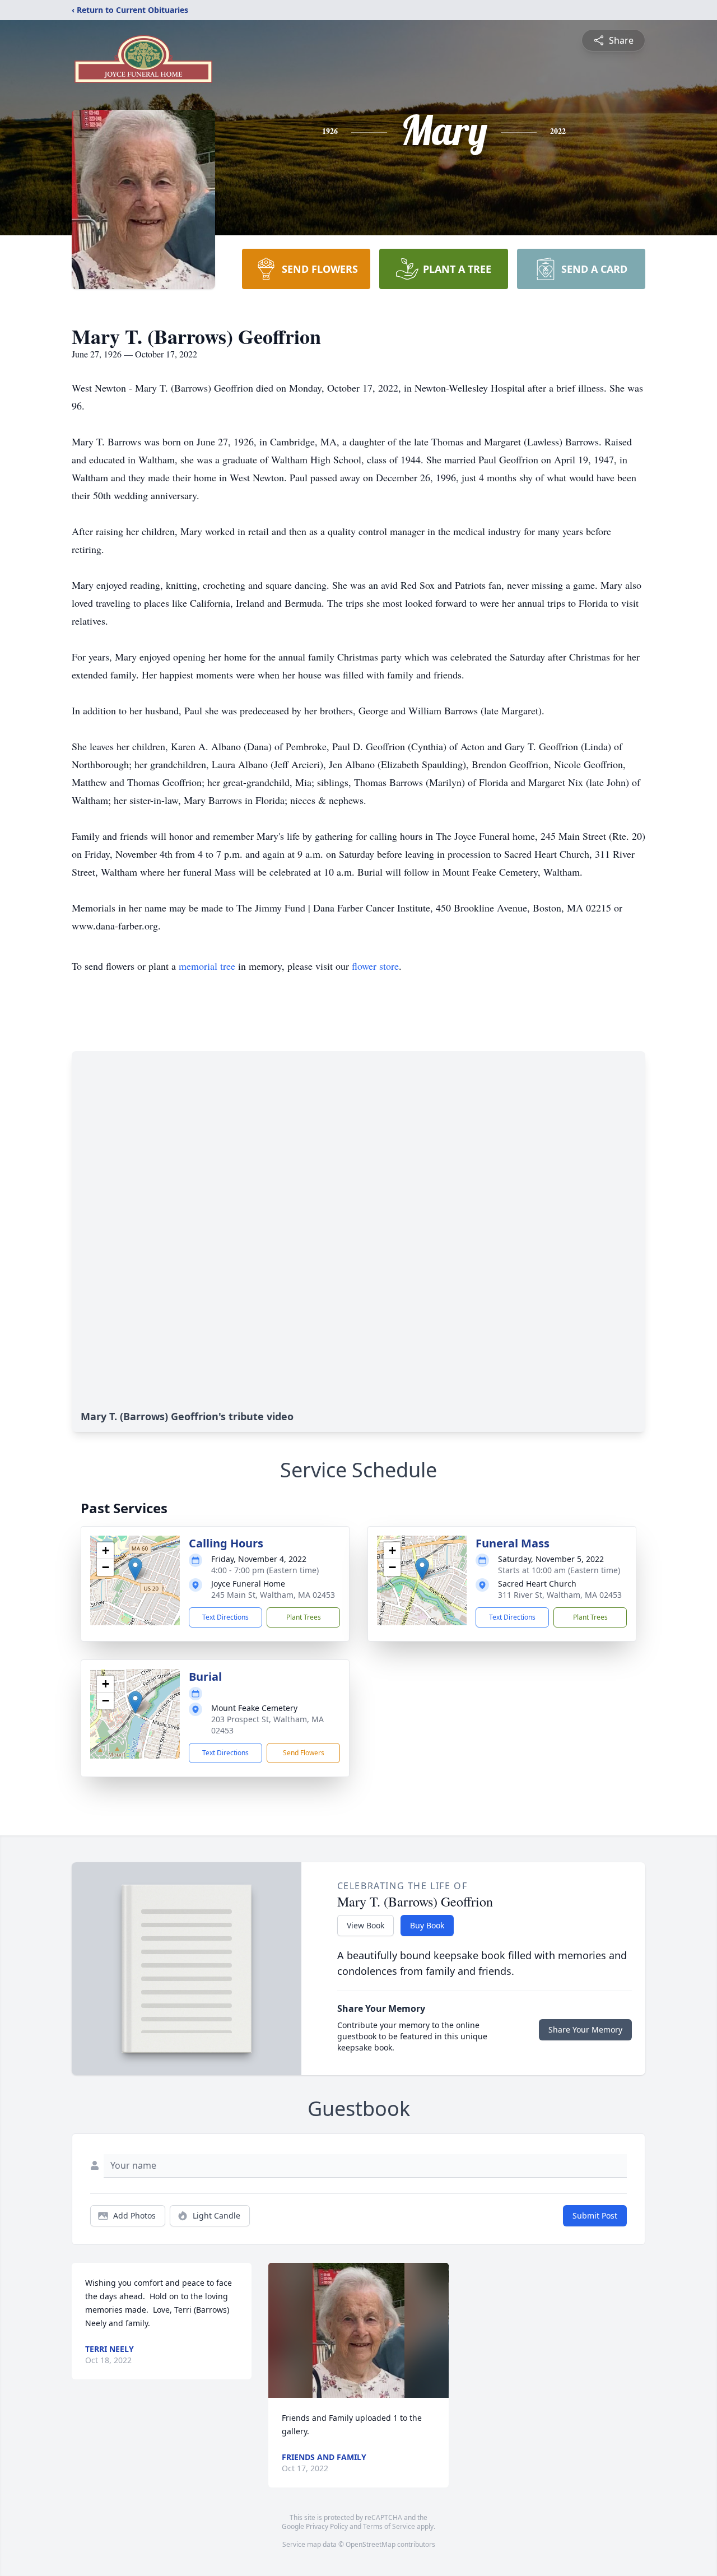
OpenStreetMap (371, 2544)
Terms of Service (389, 2526)
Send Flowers (304, 1753)
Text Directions (225, 1617)
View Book (366, 1925)
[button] (135, 1569)
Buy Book (427, 1925)
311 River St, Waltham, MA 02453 (560, 1595)
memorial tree (207, 966)
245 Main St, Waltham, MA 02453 (273, 1595)
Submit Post (595, 2215)
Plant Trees (304, 1617)
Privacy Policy (327, 2526)
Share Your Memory (585, 2029)
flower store (375, 966)
